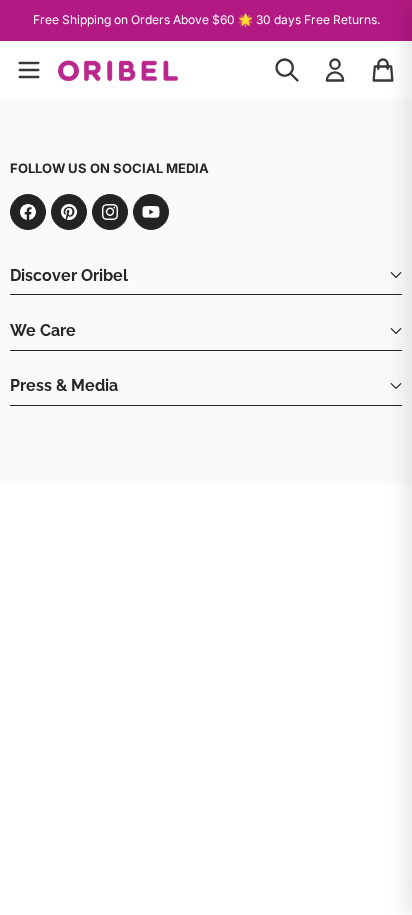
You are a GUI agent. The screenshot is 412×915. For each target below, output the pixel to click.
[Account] (335, 70)
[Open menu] (29, 70)
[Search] (287, 70)
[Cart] (383, 70)
